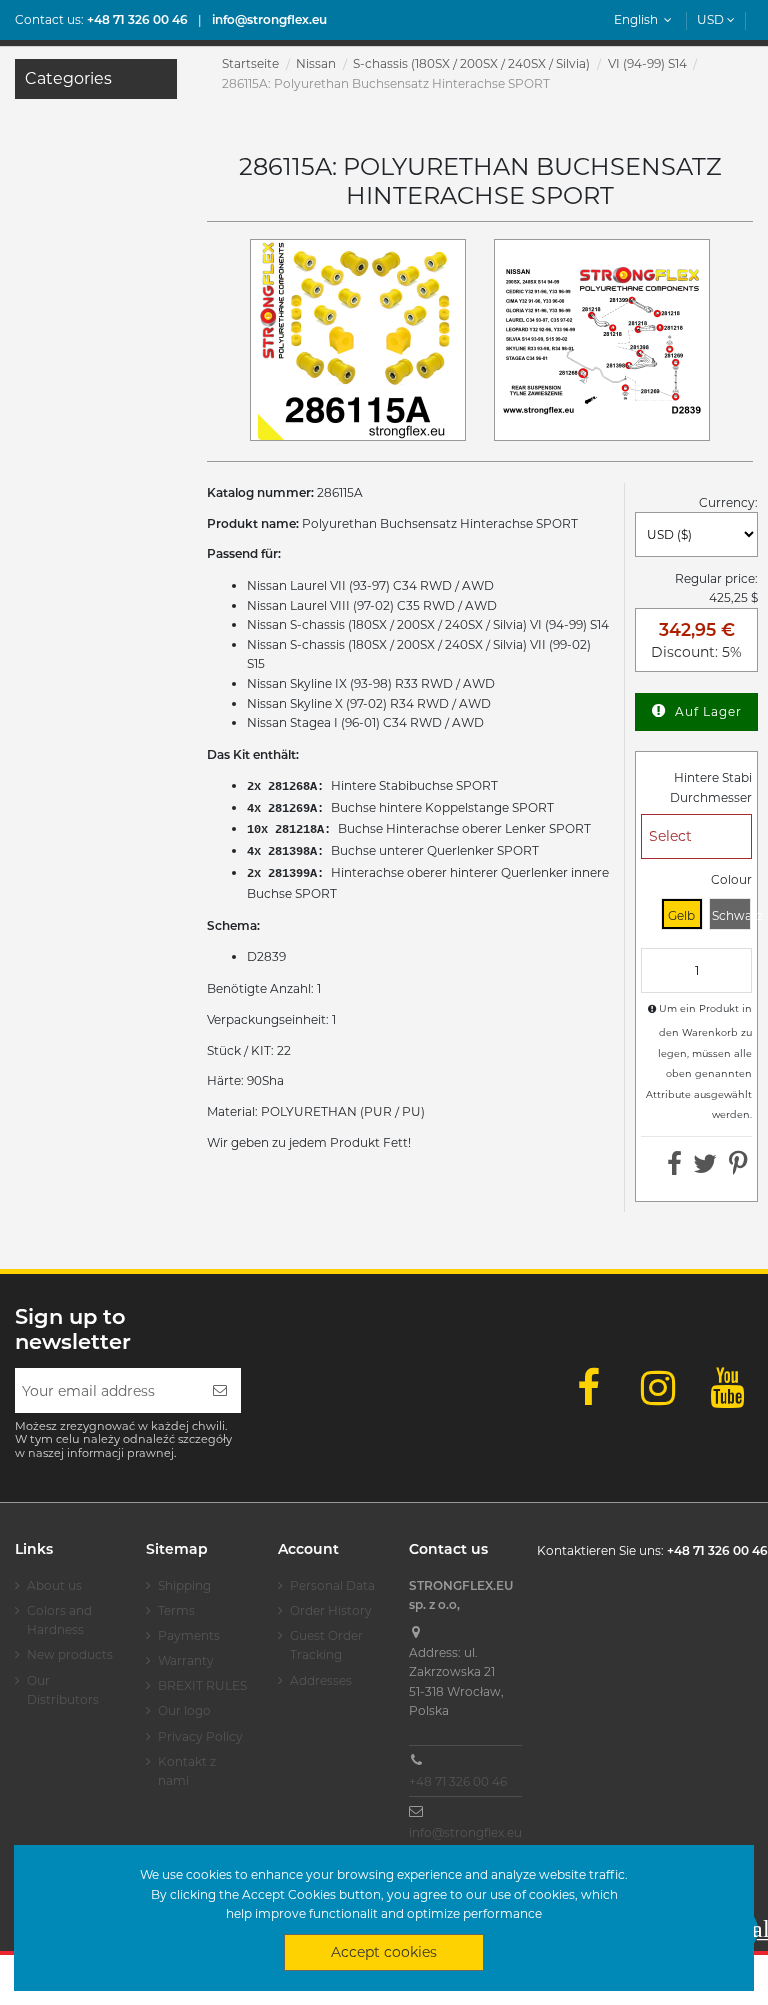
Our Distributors (63, 1690)
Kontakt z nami (187, 1771)
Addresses (321, 1680)
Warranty (186, 1660)
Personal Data (332, 1585)
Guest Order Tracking (326, 1645)
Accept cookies (384, 1952)
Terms (176, 1610)
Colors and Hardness (59, 1620)
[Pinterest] (738, 1168)
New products (70, 1654)
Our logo (184, 1710)
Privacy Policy (200, 1736)
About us (54, 1585)
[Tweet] (705, 1168)
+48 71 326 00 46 (458, 1781)
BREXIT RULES (202, 1685)
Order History (331, 1610)
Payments (189, 1635)
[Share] (674, 1168)
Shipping (184, 1585)
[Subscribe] (220, 1390)
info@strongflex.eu (465, 1832)
